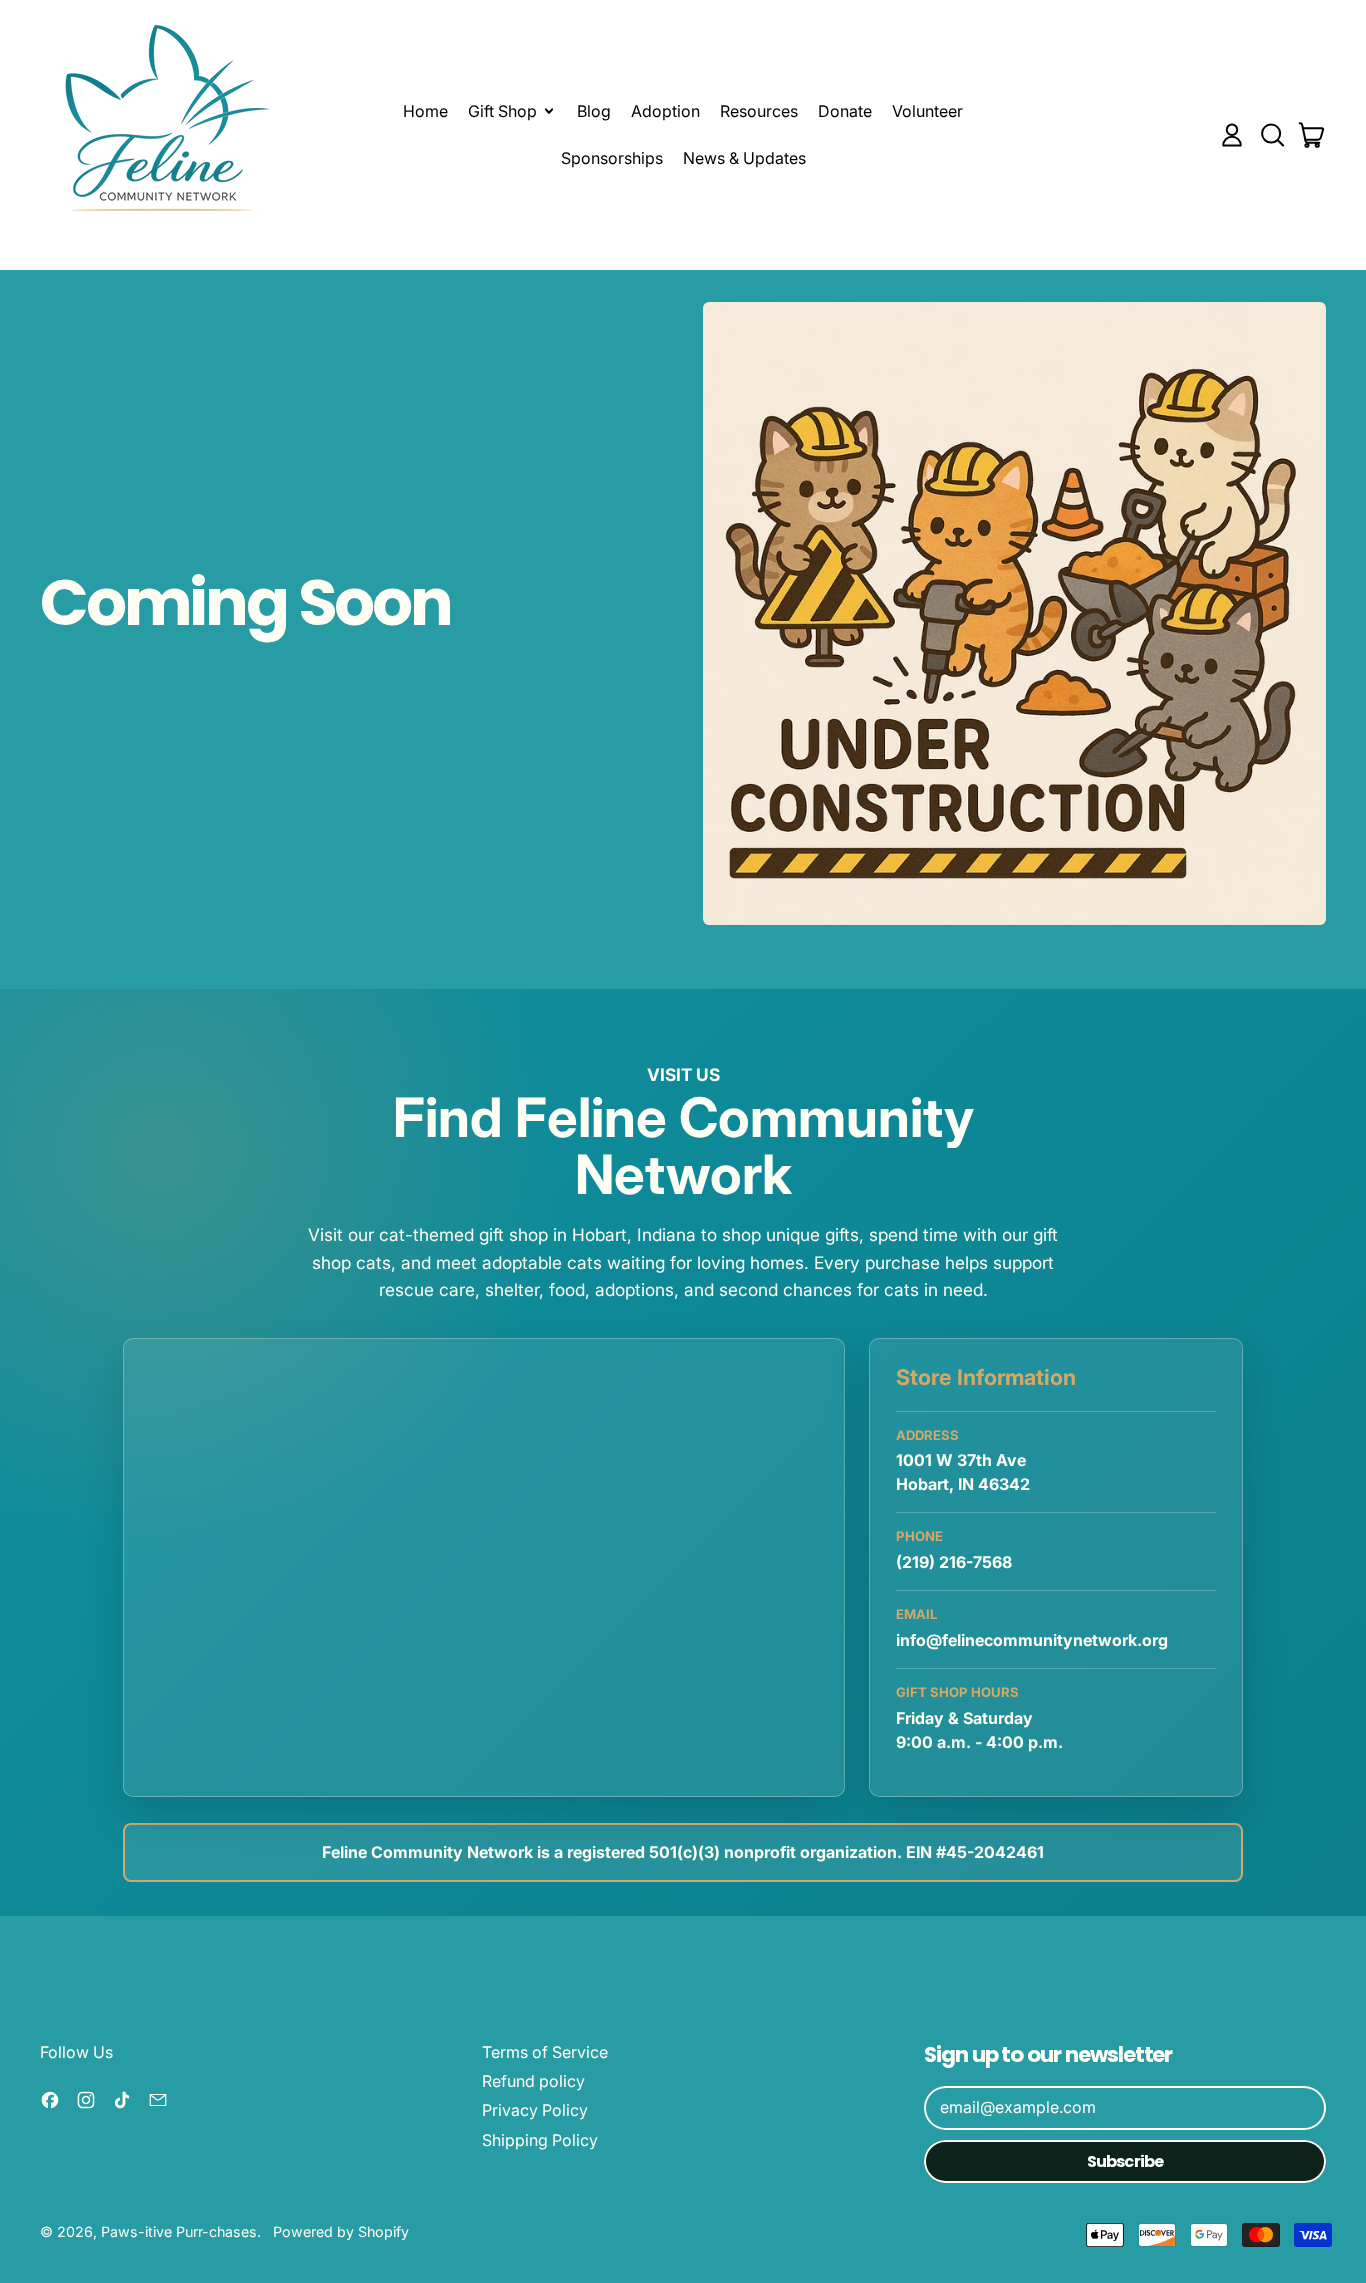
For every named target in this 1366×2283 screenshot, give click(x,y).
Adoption (665, 111)
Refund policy (533, 2081)
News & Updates (744, 158)
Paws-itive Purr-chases (179, 2231)
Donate (845, 111)
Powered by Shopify (341, 2231)
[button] (1272, 135)
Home (425, 111)
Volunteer (927, 111)
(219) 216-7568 (954, 1562)
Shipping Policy (540, 2140)
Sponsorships (612, 158)
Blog (594, 111)
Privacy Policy (535, 2110)
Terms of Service (545, 2052)
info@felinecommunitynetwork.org (1032, 1640)
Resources (759, 111)
